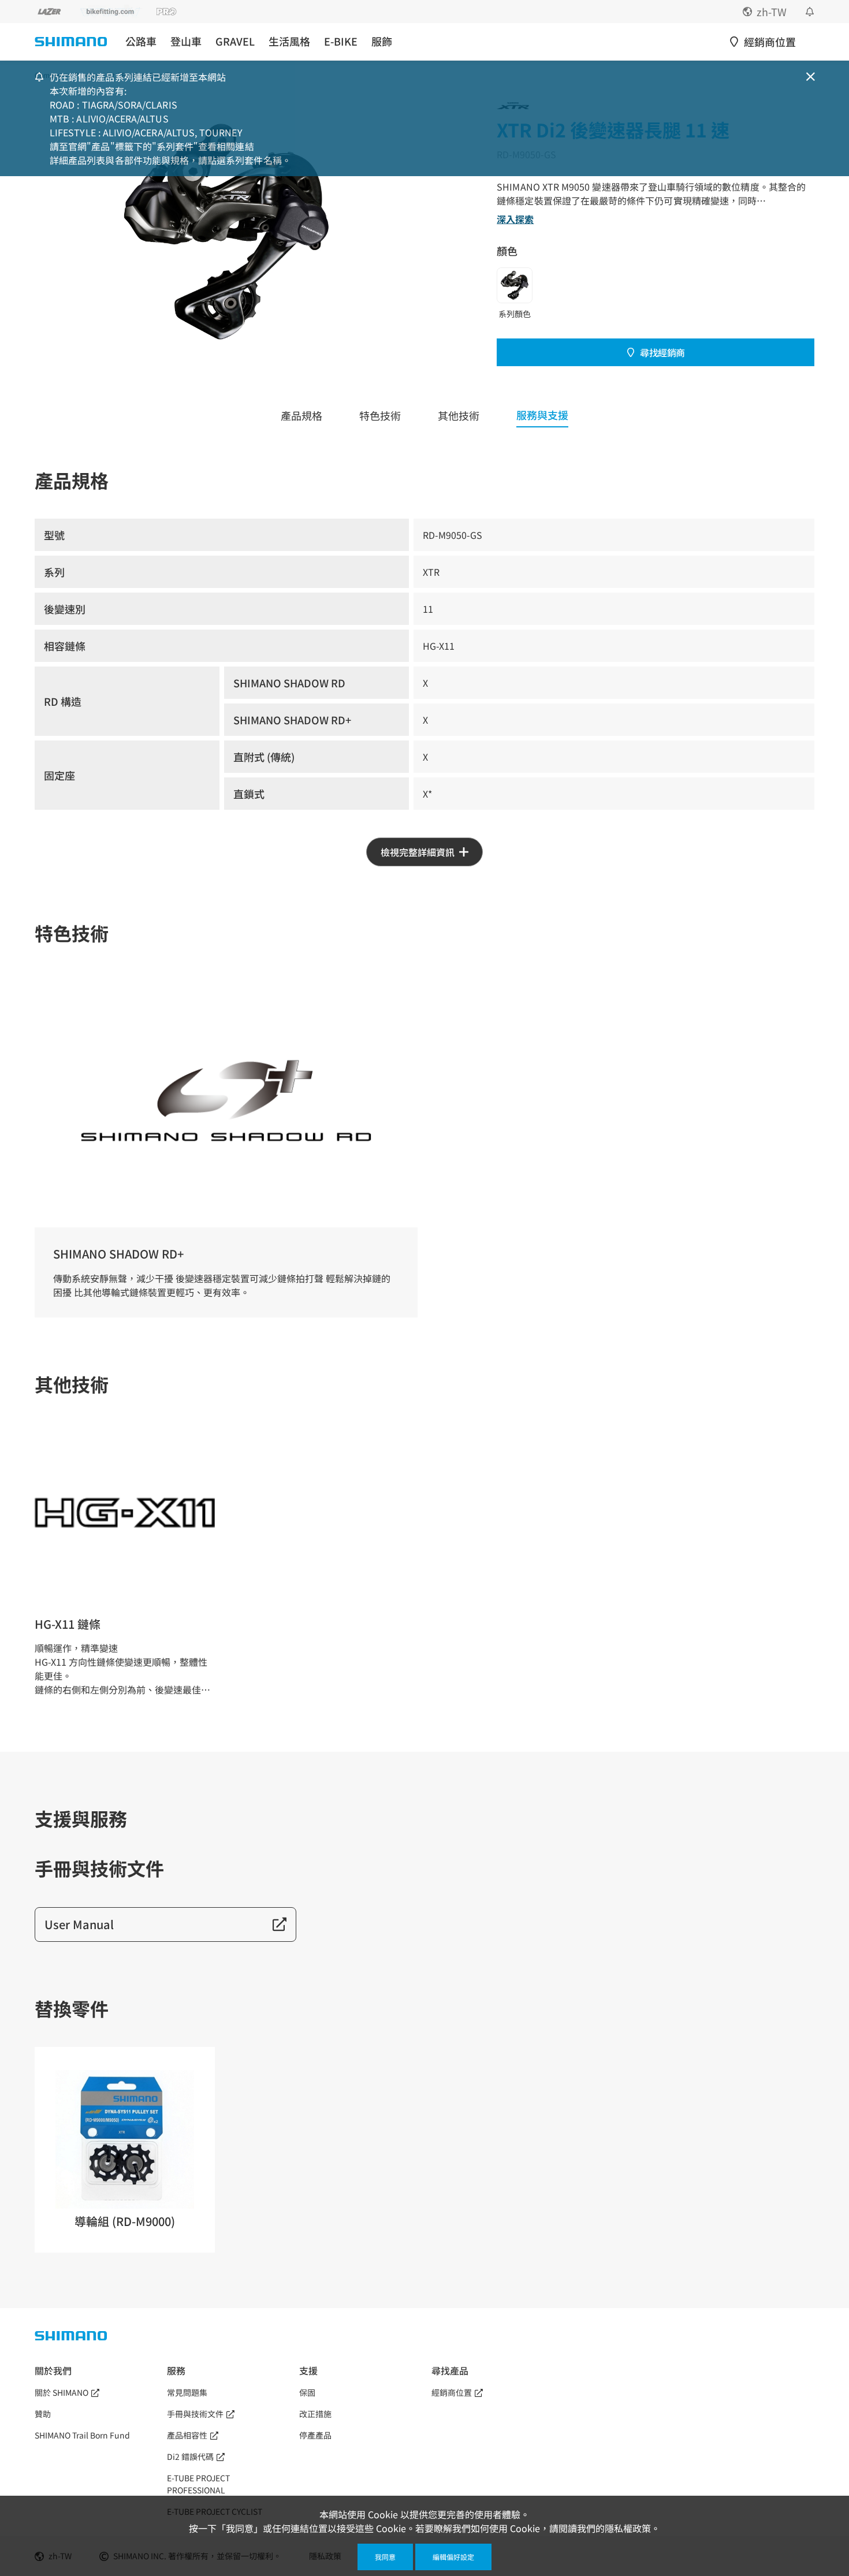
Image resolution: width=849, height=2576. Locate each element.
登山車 (186, 41)
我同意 (385, 2557)
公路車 (141, 41)
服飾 (382, 41)
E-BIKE (341, 41)
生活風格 (289, 41)
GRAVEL (235, 41)
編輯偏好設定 (453, 2557)
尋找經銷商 (662, 352)
